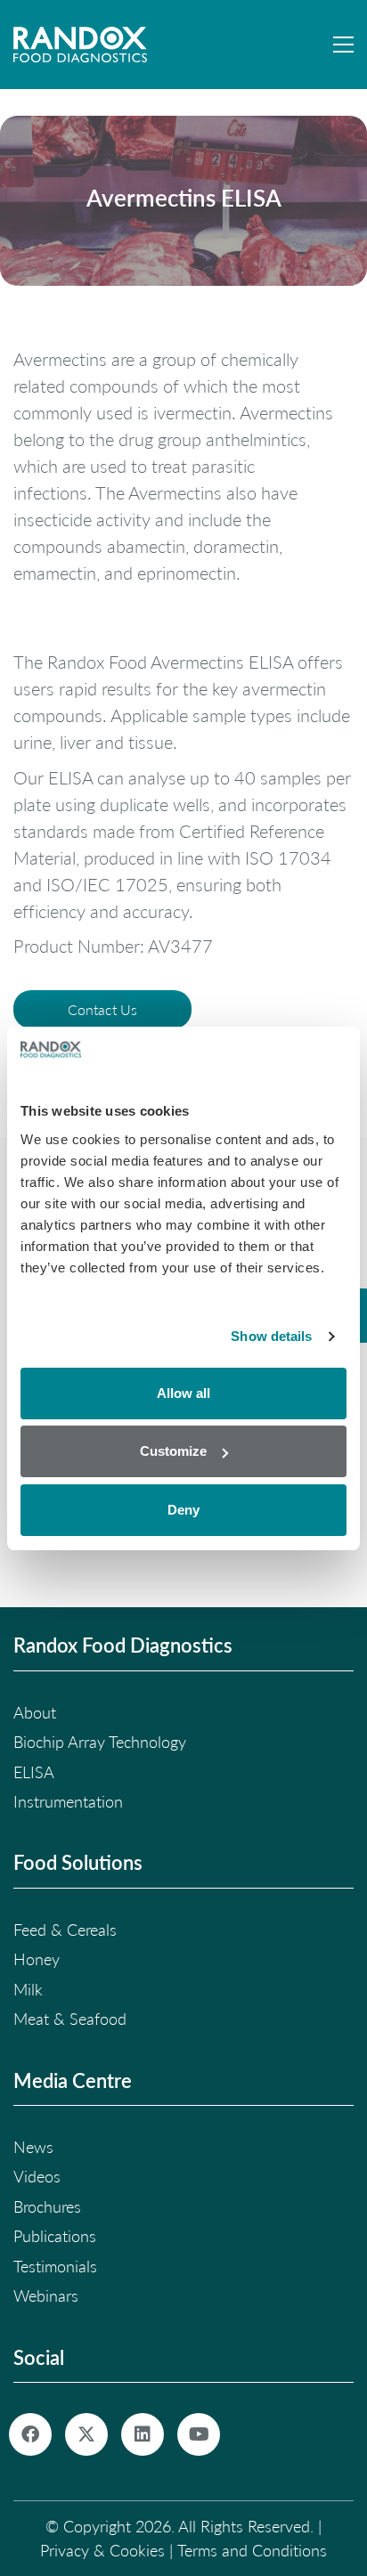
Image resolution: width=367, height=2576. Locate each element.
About (35, 1712)
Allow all (183, 1393)
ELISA (34, 1772)
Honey (37, 1959)
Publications (55, 2236)
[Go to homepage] (80, 45)
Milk (28, 1989)
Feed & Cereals (65, 1930)
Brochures (47, 2206)
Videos (37, 2176)
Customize (173, 1451)
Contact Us (102, 1009)
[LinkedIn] (143, 2434)
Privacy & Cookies (102, 2550)
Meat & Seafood (70, 2019)
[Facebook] (30, 2434)
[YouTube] (199, 2434)
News (33, 2147)
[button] (343, 45)
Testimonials (55, 2266)
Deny (183, 1510)
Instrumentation (68, 1801)
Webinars (46, 2296)
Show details (271, 1336)
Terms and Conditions (252, 2550)
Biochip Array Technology (100, 1742)
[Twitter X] (86, 2434)
